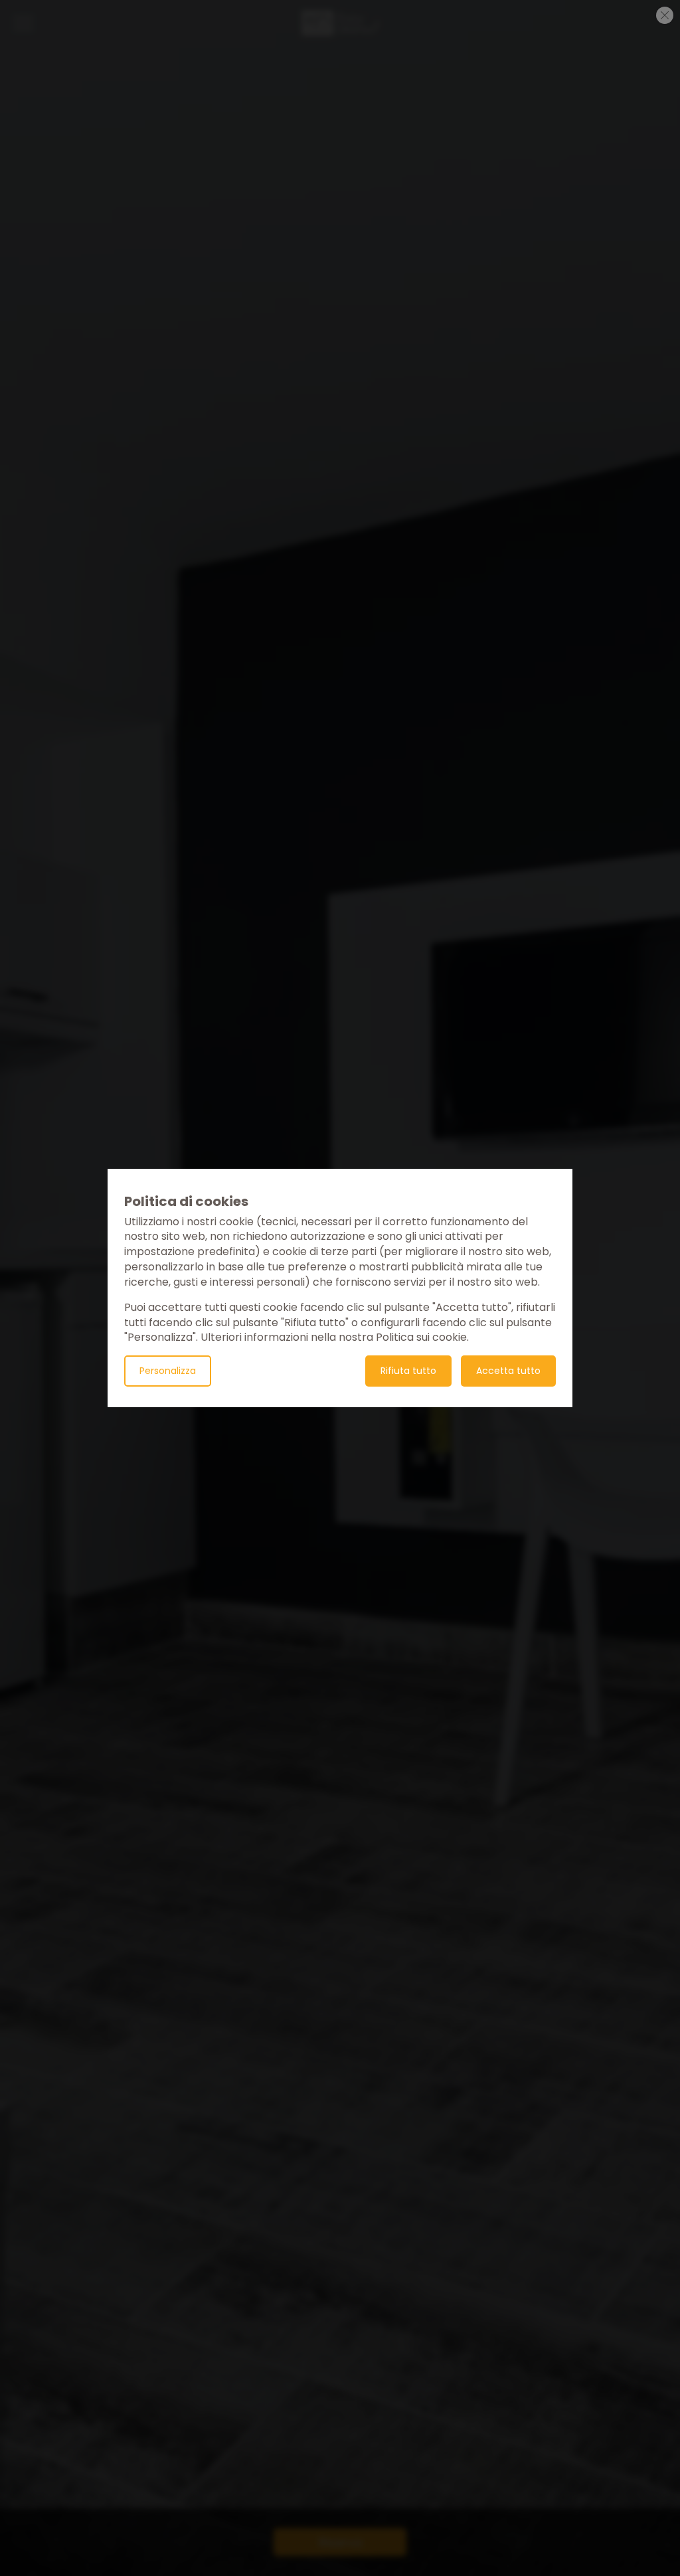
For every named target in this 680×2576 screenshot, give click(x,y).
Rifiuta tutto (408, 1371)
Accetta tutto (508, 1371)
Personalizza (168, 1371)
